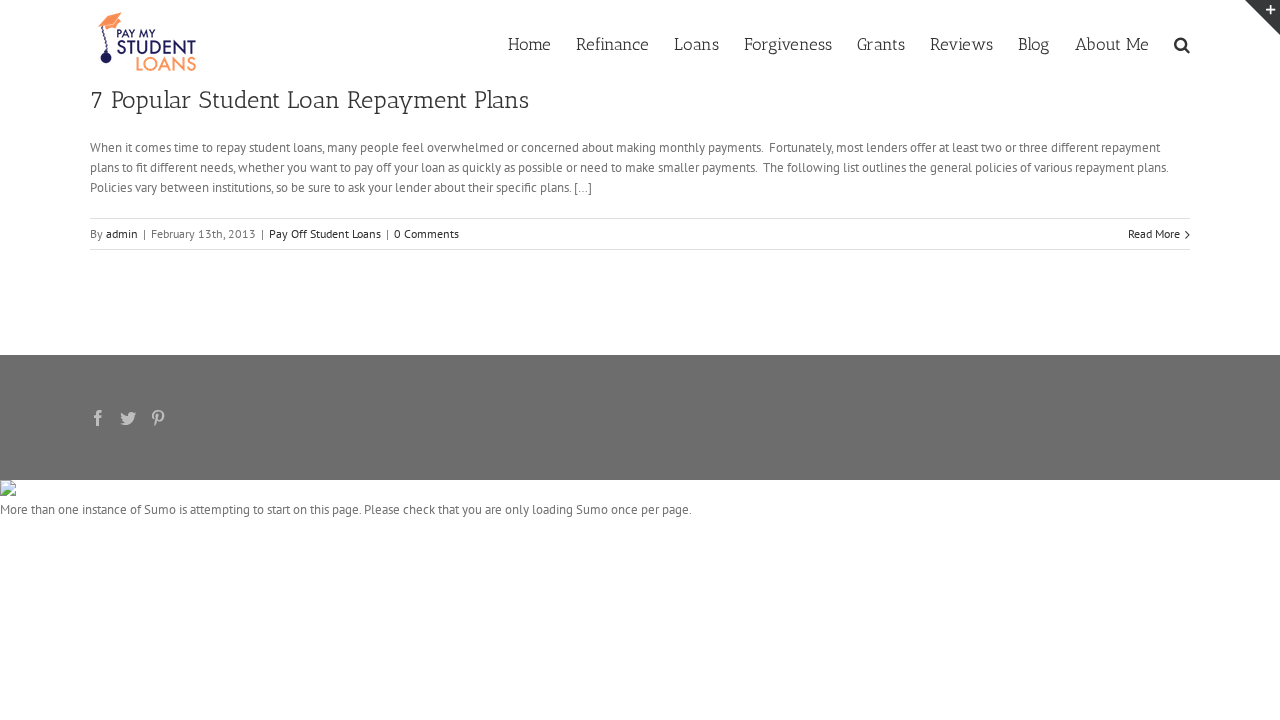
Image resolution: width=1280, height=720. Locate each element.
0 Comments (426, 233)
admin (122, 233)
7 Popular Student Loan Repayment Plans (309, 99)
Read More (1154, 233)
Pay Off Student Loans (325, 233)
